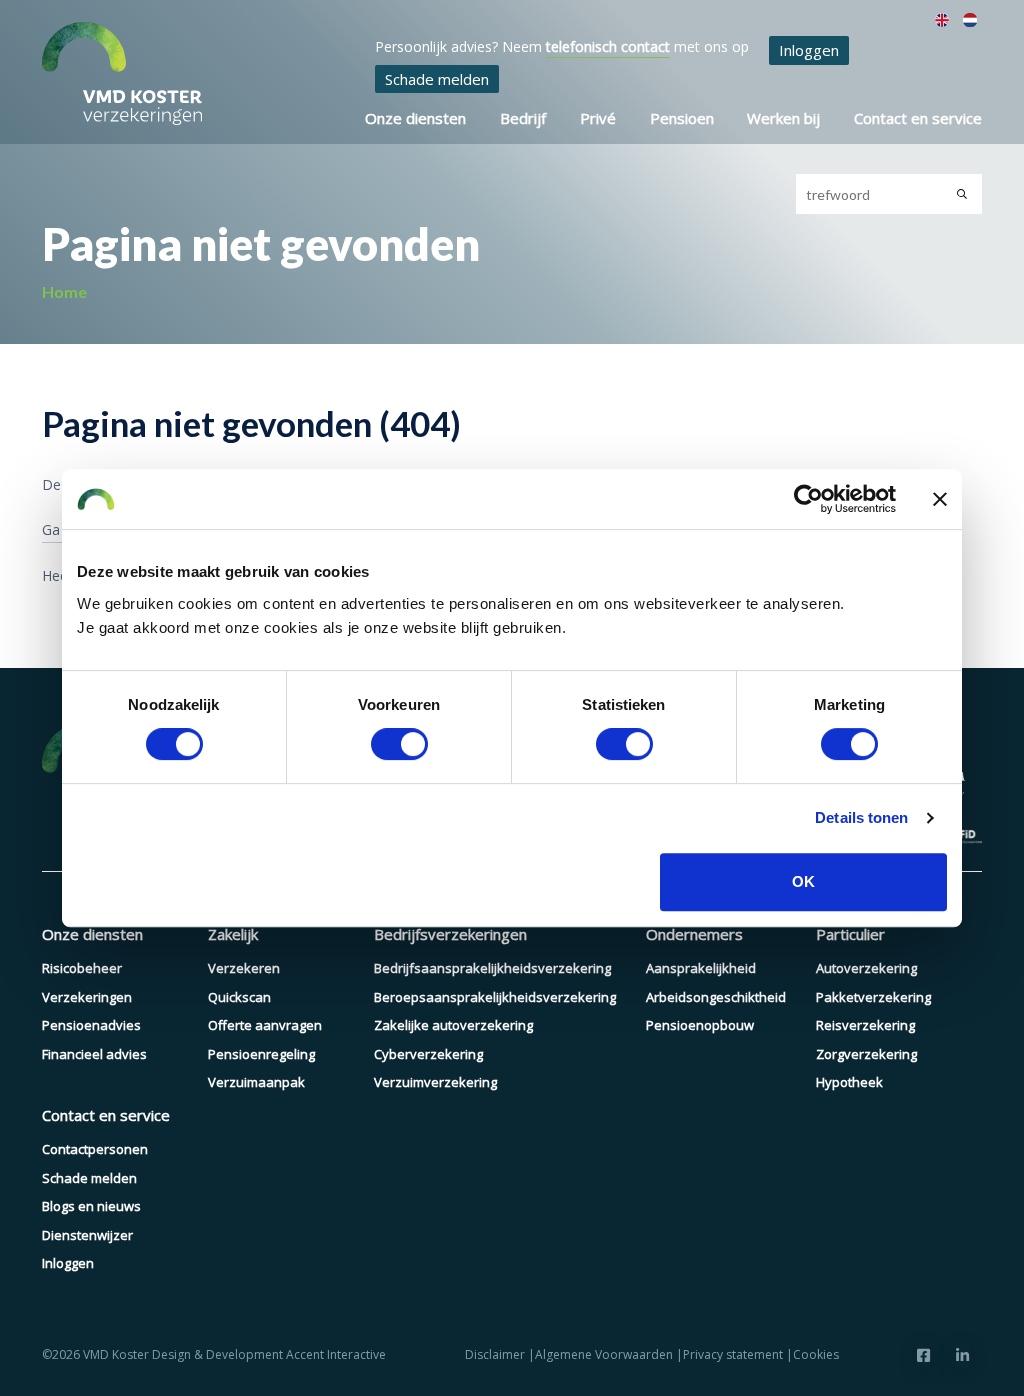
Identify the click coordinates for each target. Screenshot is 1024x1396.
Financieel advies (94, 1054)
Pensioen (682, 118)
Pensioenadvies (91, 1025)
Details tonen (861, 817)
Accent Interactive (336, 1354)
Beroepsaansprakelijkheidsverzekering (495, 997)
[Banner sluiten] (940, 499)
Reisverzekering (865, 1025)
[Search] (962, 194)
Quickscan (239, 997)
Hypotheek (849, 1082)
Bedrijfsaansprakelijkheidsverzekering (492, 968)
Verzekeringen (87, 997)
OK (803, 881)
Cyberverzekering (428, 1054)
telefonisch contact (608, 46)
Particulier (850, 934)
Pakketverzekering (873, 997)
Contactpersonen (95, 1149)
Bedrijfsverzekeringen (450, 934)
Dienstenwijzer (87, 1235)
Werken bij (783, 118)
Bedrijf (523, 118)
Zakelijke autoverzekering (453, 1025)
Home (64, 291)
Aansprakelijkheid (701, 968)
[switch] (399, 744)
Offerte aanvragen (265, 1025)
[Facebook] (923, 1355)
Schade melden (437, 79)
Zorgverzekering (866, 1054)
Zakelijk (233, 934)
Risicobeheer (82, 968)
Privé (598, 118)
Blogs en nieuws (91, 1206)
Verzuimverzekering (435, 1082)
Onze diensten (415, 118)
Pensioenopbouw (700, 1025)
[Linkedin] (962, 1355)
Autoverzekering (866, 968)
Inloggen (809, 50)
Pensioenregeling (261, 1054)
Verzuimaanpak (256, 1082)
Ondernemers (694, 934)
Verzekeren (244, 968)
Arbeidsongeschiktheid (716, 997)
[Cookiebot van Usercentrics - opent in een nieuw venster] (808, 499)
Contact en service (918, 118)
